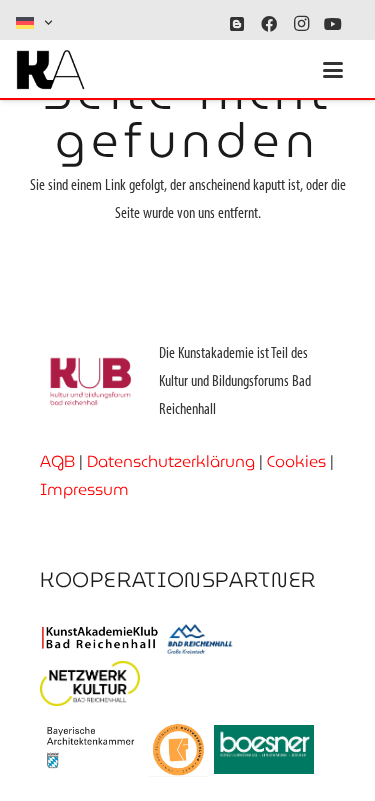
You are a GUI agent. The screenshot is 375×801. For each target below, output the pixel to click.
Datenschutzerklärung (171, 461)
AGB (57, 461)
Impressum (84, 489)
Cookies (296, 461)
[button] (35, 23)
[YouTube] (333, 24)
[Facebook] (269, 24)
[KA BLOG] (237, 24)
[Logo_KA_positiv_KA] (50, 70)
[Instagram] (301, 24)
